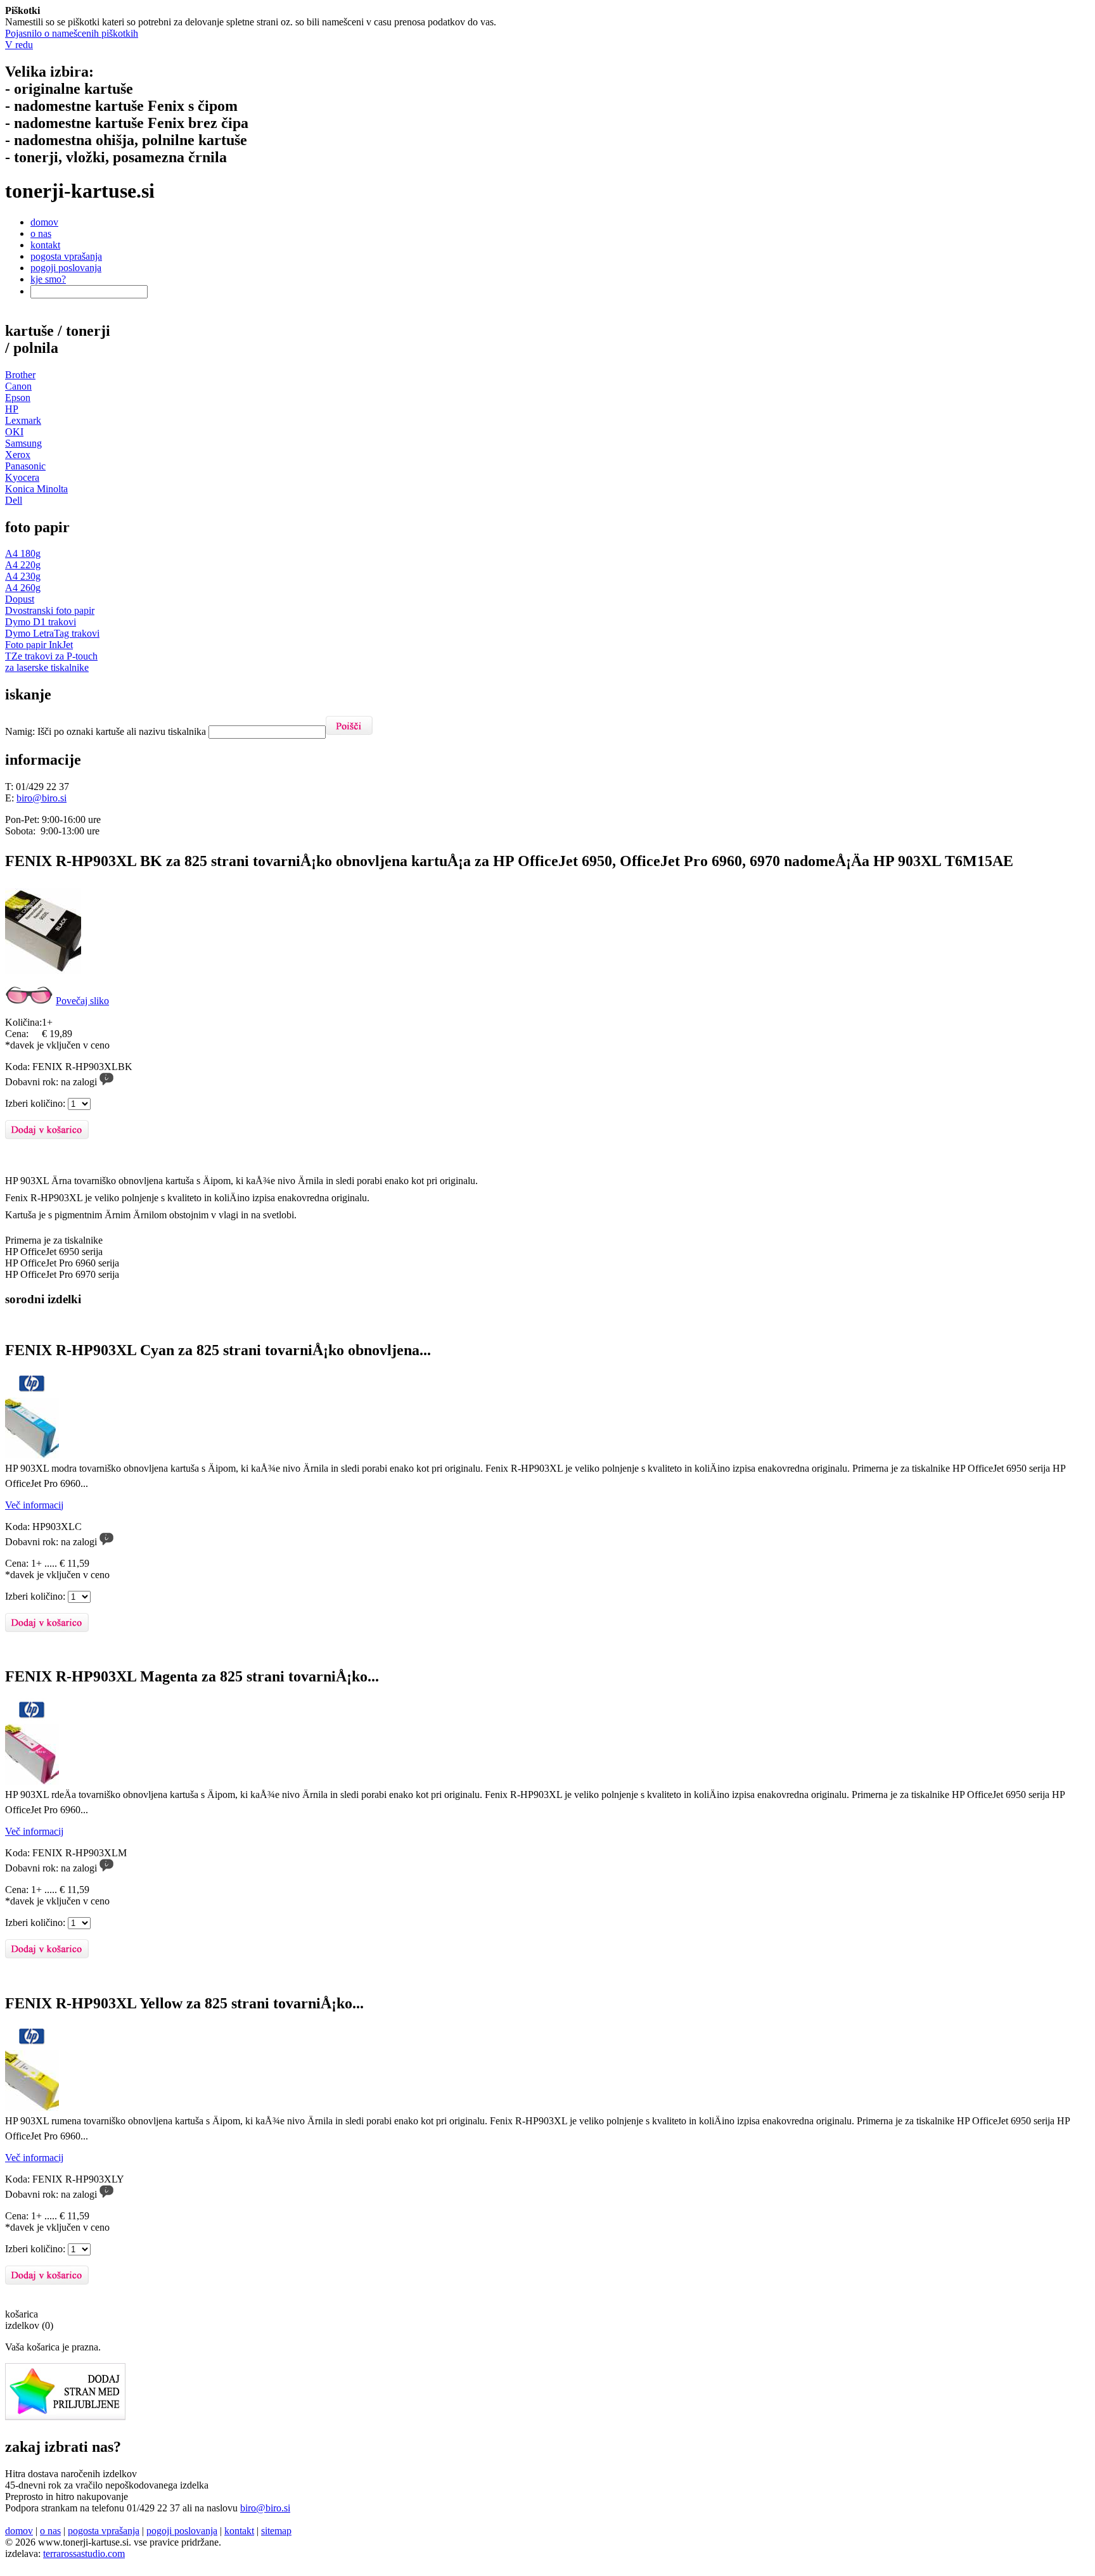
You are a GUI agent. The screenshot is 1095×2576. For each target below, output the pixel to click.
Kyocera (22, 477)
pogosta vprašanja (66, 256)
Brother (20, 375)
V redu (19, 45)
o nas (41, 233)
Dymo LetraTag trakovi (52, 633)
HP (12, 409)
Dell (14, 500)
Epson (18, 398)
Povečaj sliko (82, 1001)
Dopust (20, 599)
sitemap (276, 2531)
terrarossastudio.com (84, 2554)
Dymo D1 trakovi (41, 622)
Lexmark (23, 420)
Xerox (18, 455)
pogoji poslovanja (66, 268)
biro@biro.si (42, 798)
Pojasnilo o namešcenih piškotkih (72, 33)
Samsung (23, 443)
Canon (18, 386)
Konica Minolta (36, 489)
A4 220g (23, 565)
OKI (14, 432)
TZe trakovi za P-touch (51, 656)
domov (44, 222)
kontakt (45, 245)
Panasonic (25, 466)
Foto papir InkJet (39, 645)
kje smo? (48, 279)
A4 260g (23, 588)
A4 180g (23, 553)
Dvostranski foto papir (50, 610)
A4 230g (23, 576)
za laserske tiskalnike (47, 667)
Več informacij (34, 1505)
